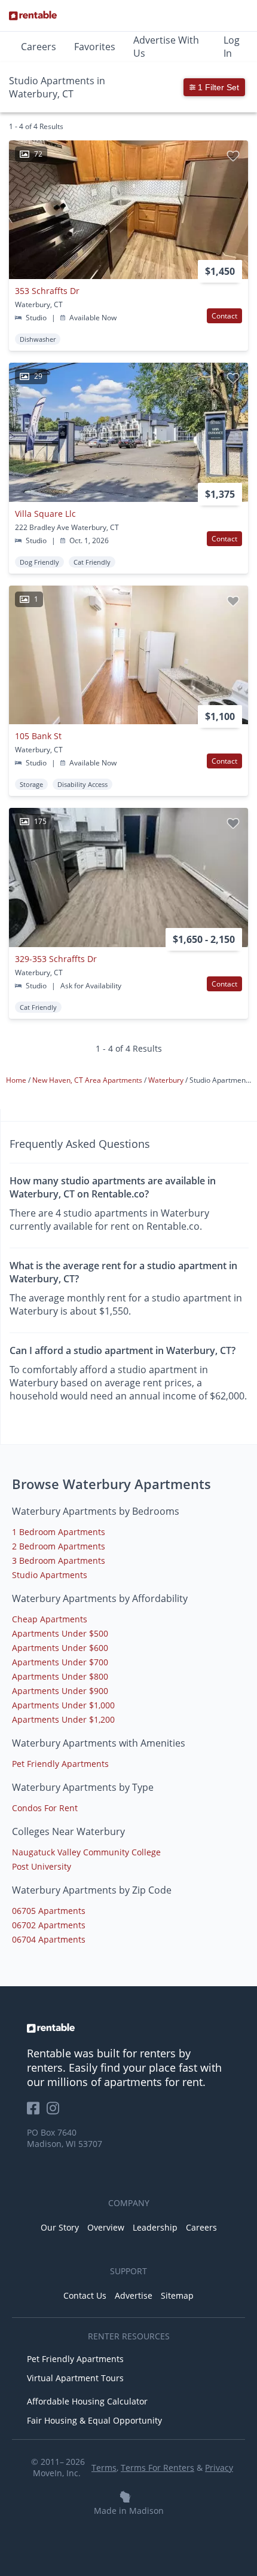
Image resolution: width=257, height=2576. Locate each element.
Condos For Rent (45, 1808)
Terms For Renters (157, 2468)
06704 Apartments (49, 1939)
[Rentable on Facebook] (37, 2112)
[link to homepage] (128, 2028)
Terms (104, 2468)
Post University (42, 1866)
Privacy (219, 2468)
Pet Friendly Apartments (60, 1764)
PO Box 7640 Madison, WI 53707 (65, 2138)
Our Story (60, 2227)
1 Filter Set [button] (217, 87)
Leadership (155, 2227)
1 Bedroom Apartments (59, 1532)
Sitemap (177, 2295)
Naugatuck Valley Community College (86, 1852)
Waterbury (167, 1080)
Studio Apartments (50, 1575)
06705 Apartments (49, 1911)
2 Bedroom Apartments (59, 1546)
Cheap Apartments (50, 1619)
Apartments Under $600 (60, 1648)
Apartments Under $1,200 (63, 1719)
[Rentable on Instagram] (55, 2112)
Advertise (134, 2295)
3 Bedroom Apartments (59, 1560)
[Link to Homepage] (33, 16)
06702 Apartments (49, 1925)
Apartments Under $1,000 (63, 1705)
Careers (39, 47)
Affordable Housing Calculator (87, 2401)
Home (17, 1080)
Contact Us (85, 2295)
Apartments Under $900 (60, 1691)
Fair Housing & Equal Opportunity (94, 2420)
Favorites (95, 47)
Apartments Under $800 (60, 1676)
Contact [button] (224, 316)
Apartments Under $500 (60, 1633)
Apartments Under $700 (60, 1662)
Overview (106, 2227)
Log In (232, 47)
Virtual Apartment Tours (75, 2378)
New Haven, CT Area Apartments (88, 1080)
